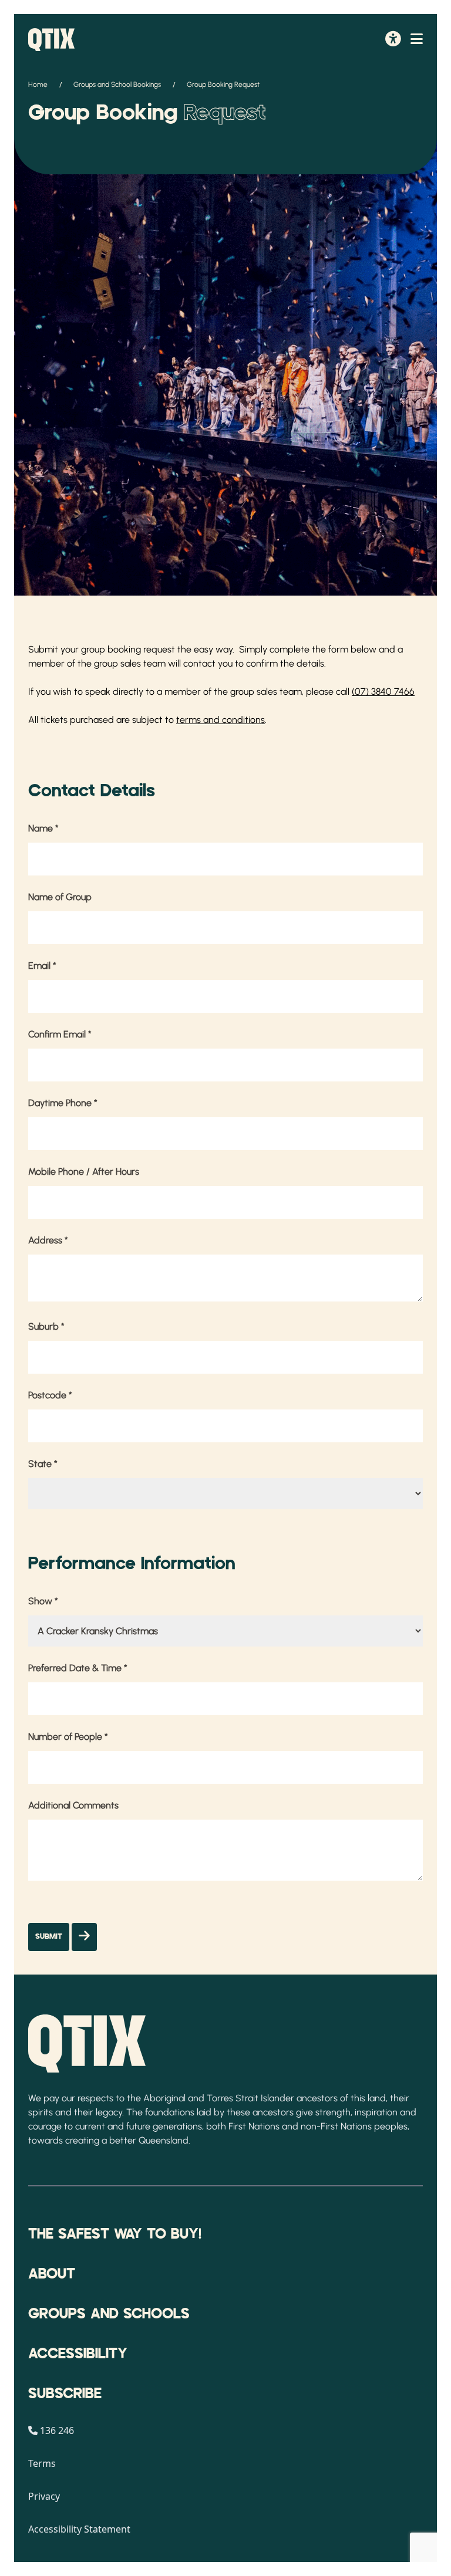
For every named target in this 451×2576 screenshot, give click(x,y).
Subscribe (65, 2394)
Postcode (50, 1395)
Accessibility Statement (79, 2529)
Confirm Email (60, 1034)
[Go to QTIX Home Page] (51, 40)
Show (43, 1601)
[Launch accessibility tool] (393, 40)
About (52, 2274)
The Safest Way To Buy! (115, 2234)
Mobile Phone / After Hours (84, 1172)
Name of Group (60, 897)
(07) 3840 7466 (383, 692)
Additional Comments (73, 1805)
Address (48, 1240)
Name (43, 828)
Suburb (46, 1326)
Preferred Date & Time (78, 1668)
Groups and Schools (109, 2314)
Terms (42, 2463)
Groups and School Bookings (117, 84)
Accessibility (78, 2354)
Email (42, 966)
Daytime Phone (63, 1103)
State (43, 1464)
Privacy (44, 2496)
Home (38, 84)
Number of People (68, 1737)
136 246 (57, 2430)
